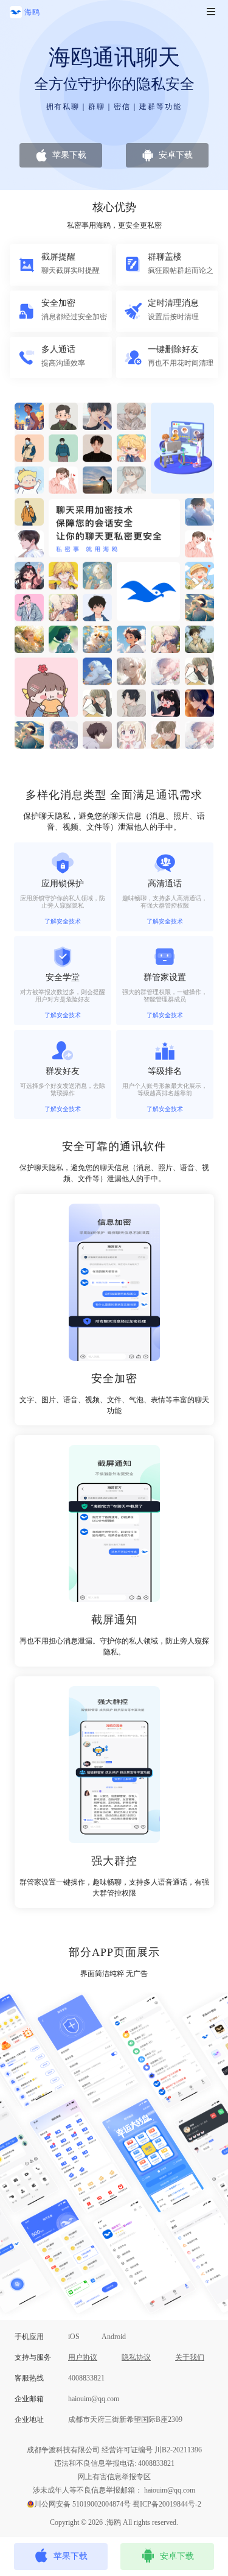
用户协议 (83, 2357)
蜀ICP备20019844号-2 (167, 2504)
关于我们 (190, 2357)
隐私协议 (136, 2357)
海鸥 (32, 12)
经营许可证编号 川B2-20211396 (152, 2450)
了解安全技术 (63, 921)
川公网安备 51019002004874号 (82, 2504)
